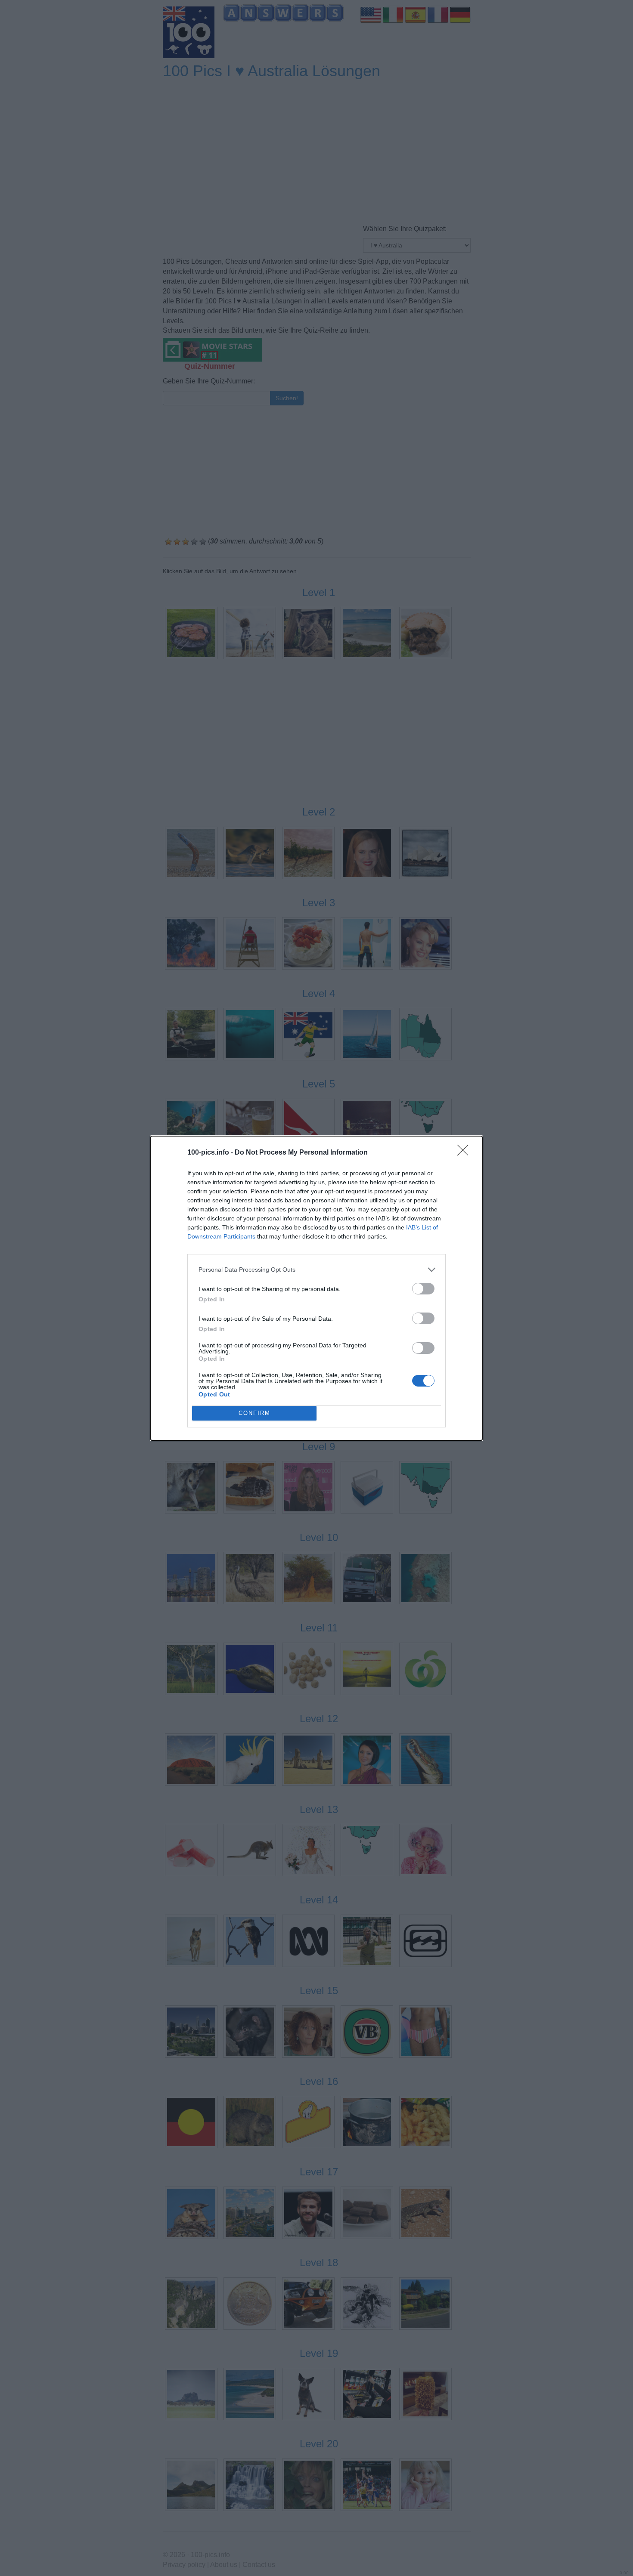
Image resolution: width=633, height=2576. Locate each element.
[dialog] (316, 1288)
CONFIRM (254, 1413)
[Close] (465, 1153)
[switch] (423, 1289)
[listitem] (316, 1270)
